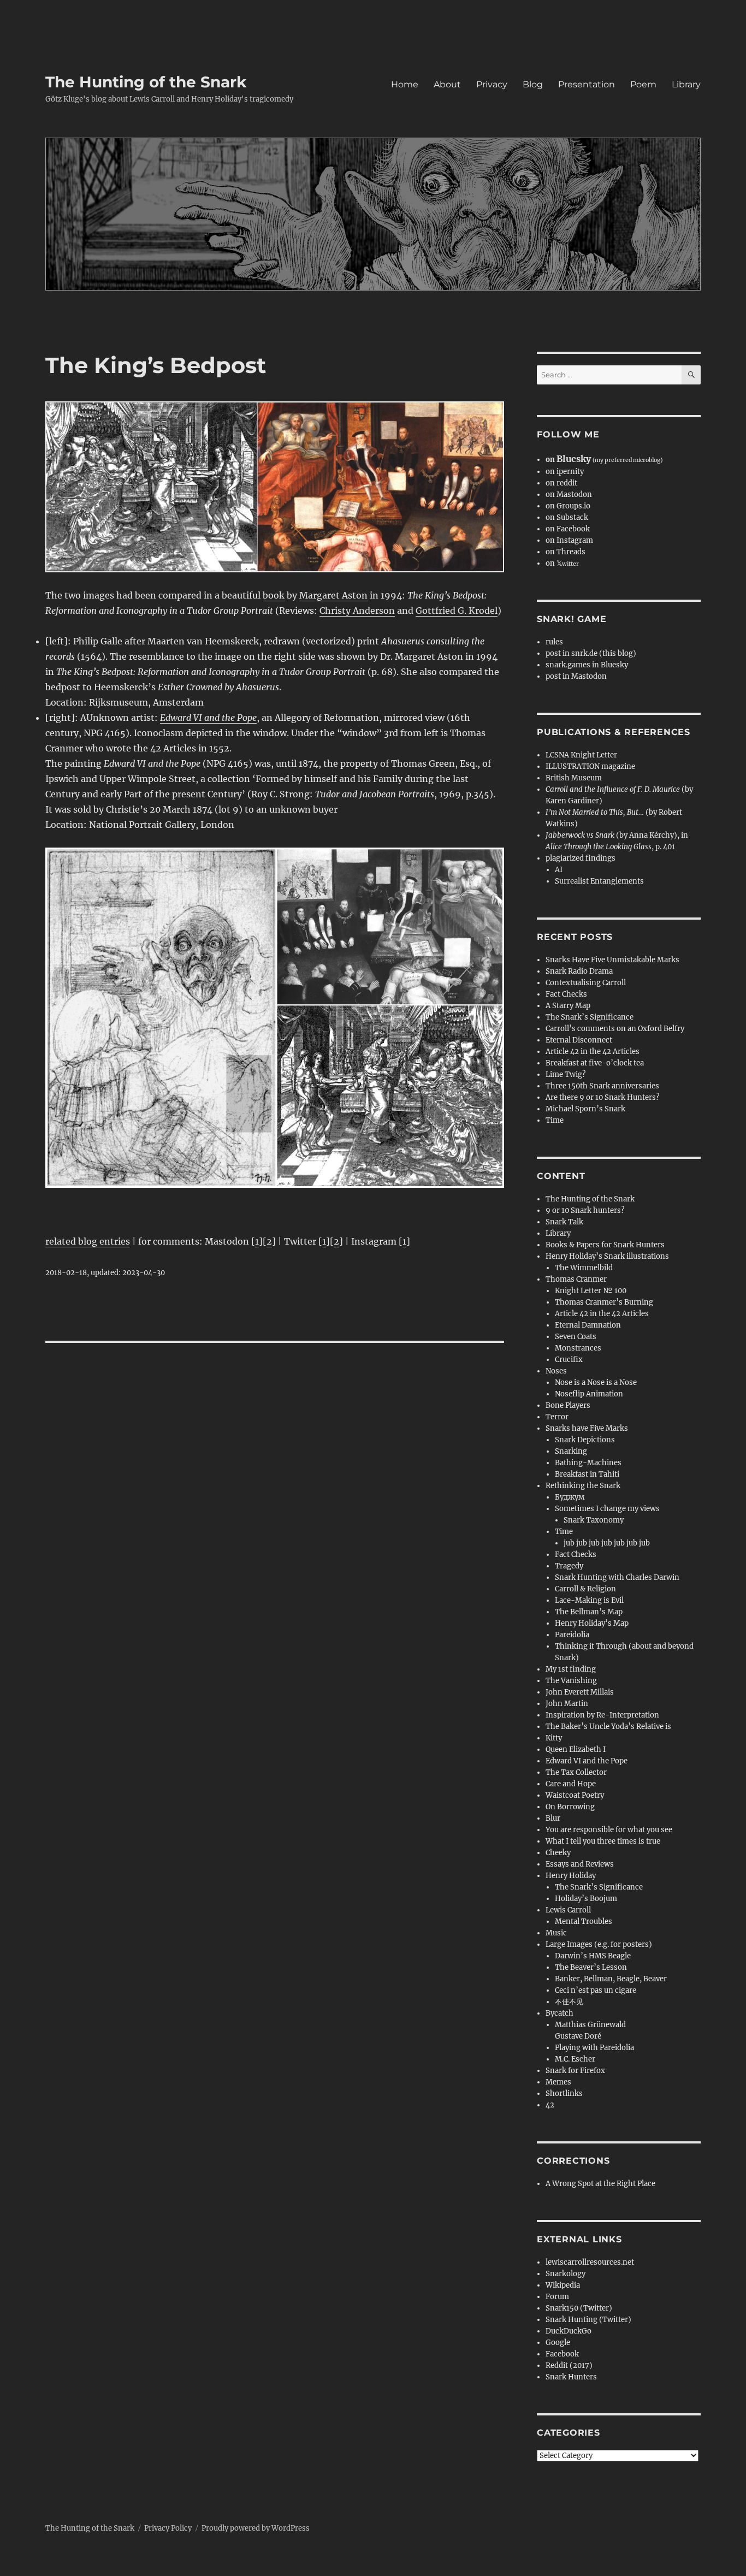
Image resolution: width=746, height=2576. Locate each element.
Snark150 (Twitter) (579, 2308)
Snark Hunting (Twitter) (588, 2320)
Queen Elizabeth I (576, 1749)
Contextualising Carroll (586, 983)
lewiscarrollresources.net (590, 2262)
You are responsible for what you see (609, 1830)
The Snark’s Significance (590, 1017)
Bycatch (559, 2013)
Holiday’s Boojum (586, 1899)
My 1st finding (571, 1669)
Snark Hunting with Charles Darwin (617, 1577)
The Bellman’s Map (589, 1612)
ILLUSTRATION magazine (590, 766)
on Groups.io (568, 506)
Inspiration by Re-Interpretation (602, 1715)
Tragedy (569, 1566)
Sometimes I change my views (607, 1509)
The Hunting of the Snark (146, 82)
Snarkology (566, 2274)
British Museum (574, 778)
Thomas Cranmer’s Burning (604, 1302)
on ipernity (565, 472)
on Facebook (568, 529)
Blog (533, 84)
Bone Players (568, 1405)
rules (554, 642)
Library (686, 84)
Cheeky (558, 1853)
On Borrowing (570, 1807)
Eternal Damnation (588, 1325)
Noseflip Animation (589, 1394)
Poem (643, 84)
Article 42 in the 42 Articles (593, 1052)
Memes (558, 2082)
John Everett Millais (580, 1692)
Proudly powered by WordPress (256, 2528)
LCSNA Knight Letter (581, 755)
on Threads (566, 552)
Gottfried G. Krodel (457, 611)
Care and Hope (571, 1784)
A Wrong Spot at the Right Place (600, 2184)
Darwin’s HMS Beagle (593, 1956)
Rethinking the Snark (583, 1486)
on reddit (561, 483)
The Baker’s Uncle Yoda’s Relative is (608, 1727)
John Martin (567, 1704)
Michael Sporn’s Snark (585, 1109)
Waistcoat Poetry (575, 1795)
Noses (556, 1371)
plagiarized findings (581, 858)
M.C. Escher (575, 2059)
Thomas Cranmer (576, 1279)
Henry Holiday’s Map (592, 1623)
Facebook (562, 2354)
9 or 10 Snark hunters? (585, 1210)
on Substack (567, 517)
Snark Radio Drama (579, 971)
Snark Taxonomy (594, 1520)
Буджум (570, 1497)
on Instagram (569, 540)
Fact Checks (566, 994)
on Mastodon (569, 495)
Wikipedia (563, 2285)
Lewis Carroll (568, 1910)
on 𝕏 (562, 563)
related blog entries (88, 1241)
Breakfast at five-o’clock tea (595, 1063)
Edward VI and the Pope (587, 1761)
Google (558, 2343)
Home (405, 84)
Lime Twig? (566, 1074)
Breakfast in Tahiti (587, 1474)
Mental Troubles (584, 1921)
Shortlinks (564, 2094)
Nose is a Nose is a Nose (596, 1382)
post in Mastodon (576, 676)
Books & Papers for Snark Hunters (605, 1245)
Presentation (587, 84)
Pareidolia (572, 1635)
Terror (557, 1417)
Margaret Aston (333, 595)
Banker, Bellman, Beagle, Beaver (611, 1979)
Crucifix (569, 1360)
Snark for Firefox (575, 2071)
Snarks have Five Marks (587, 1428)
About (447, 84)
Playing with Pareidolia (594, 2048)
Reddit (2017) (569, 2365)
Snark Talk (564, 1222)
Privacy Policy (168, 2528)
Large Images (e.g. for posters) (599, 1944)
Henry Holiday (571, 1876)
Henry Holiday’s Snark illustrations (607, 1256)
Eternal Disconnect (579, 1040)
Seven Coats (576, 1337)
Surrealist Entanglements (599, 881)
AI (559, 870)
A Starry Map (568, 1006)
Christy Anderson (357, 611)
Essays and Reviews (580, 1864)
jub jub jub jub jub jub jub (607, 1543)
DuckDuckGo (569, 2331)
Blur (553, 1818)
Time (555, 1120)
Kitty (554, 1738)
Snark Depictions (585, 1440)
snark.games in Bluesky (587, 665)
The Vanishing (571, 1681)
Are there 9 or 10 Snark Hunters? (602, 1097)
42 (550, 2105)
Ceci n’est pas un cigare (596, 1990)
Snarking (571, 1451)
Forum (557, 2297)
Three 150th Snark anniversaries (602, 1086)
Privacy (492, 84)
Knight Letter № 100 (591, 1291)
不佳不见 (569, 2002)
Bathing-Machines (588, 1463)
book (274, 595)
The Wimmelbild (584, 1268)
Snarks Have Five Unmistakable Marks (612, 960)
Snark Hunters (571, 2377)
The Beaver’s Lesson (591, 1967)
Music (556, 1933)
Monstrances (578, 1348)
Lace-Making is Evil (589, 1600)
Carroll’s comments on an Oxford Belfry (615, 1029)
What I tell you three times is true (603, 1841)
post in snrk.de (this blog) (591, 653)
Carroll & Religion (585, 1589)
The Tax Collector (576, 1772)
